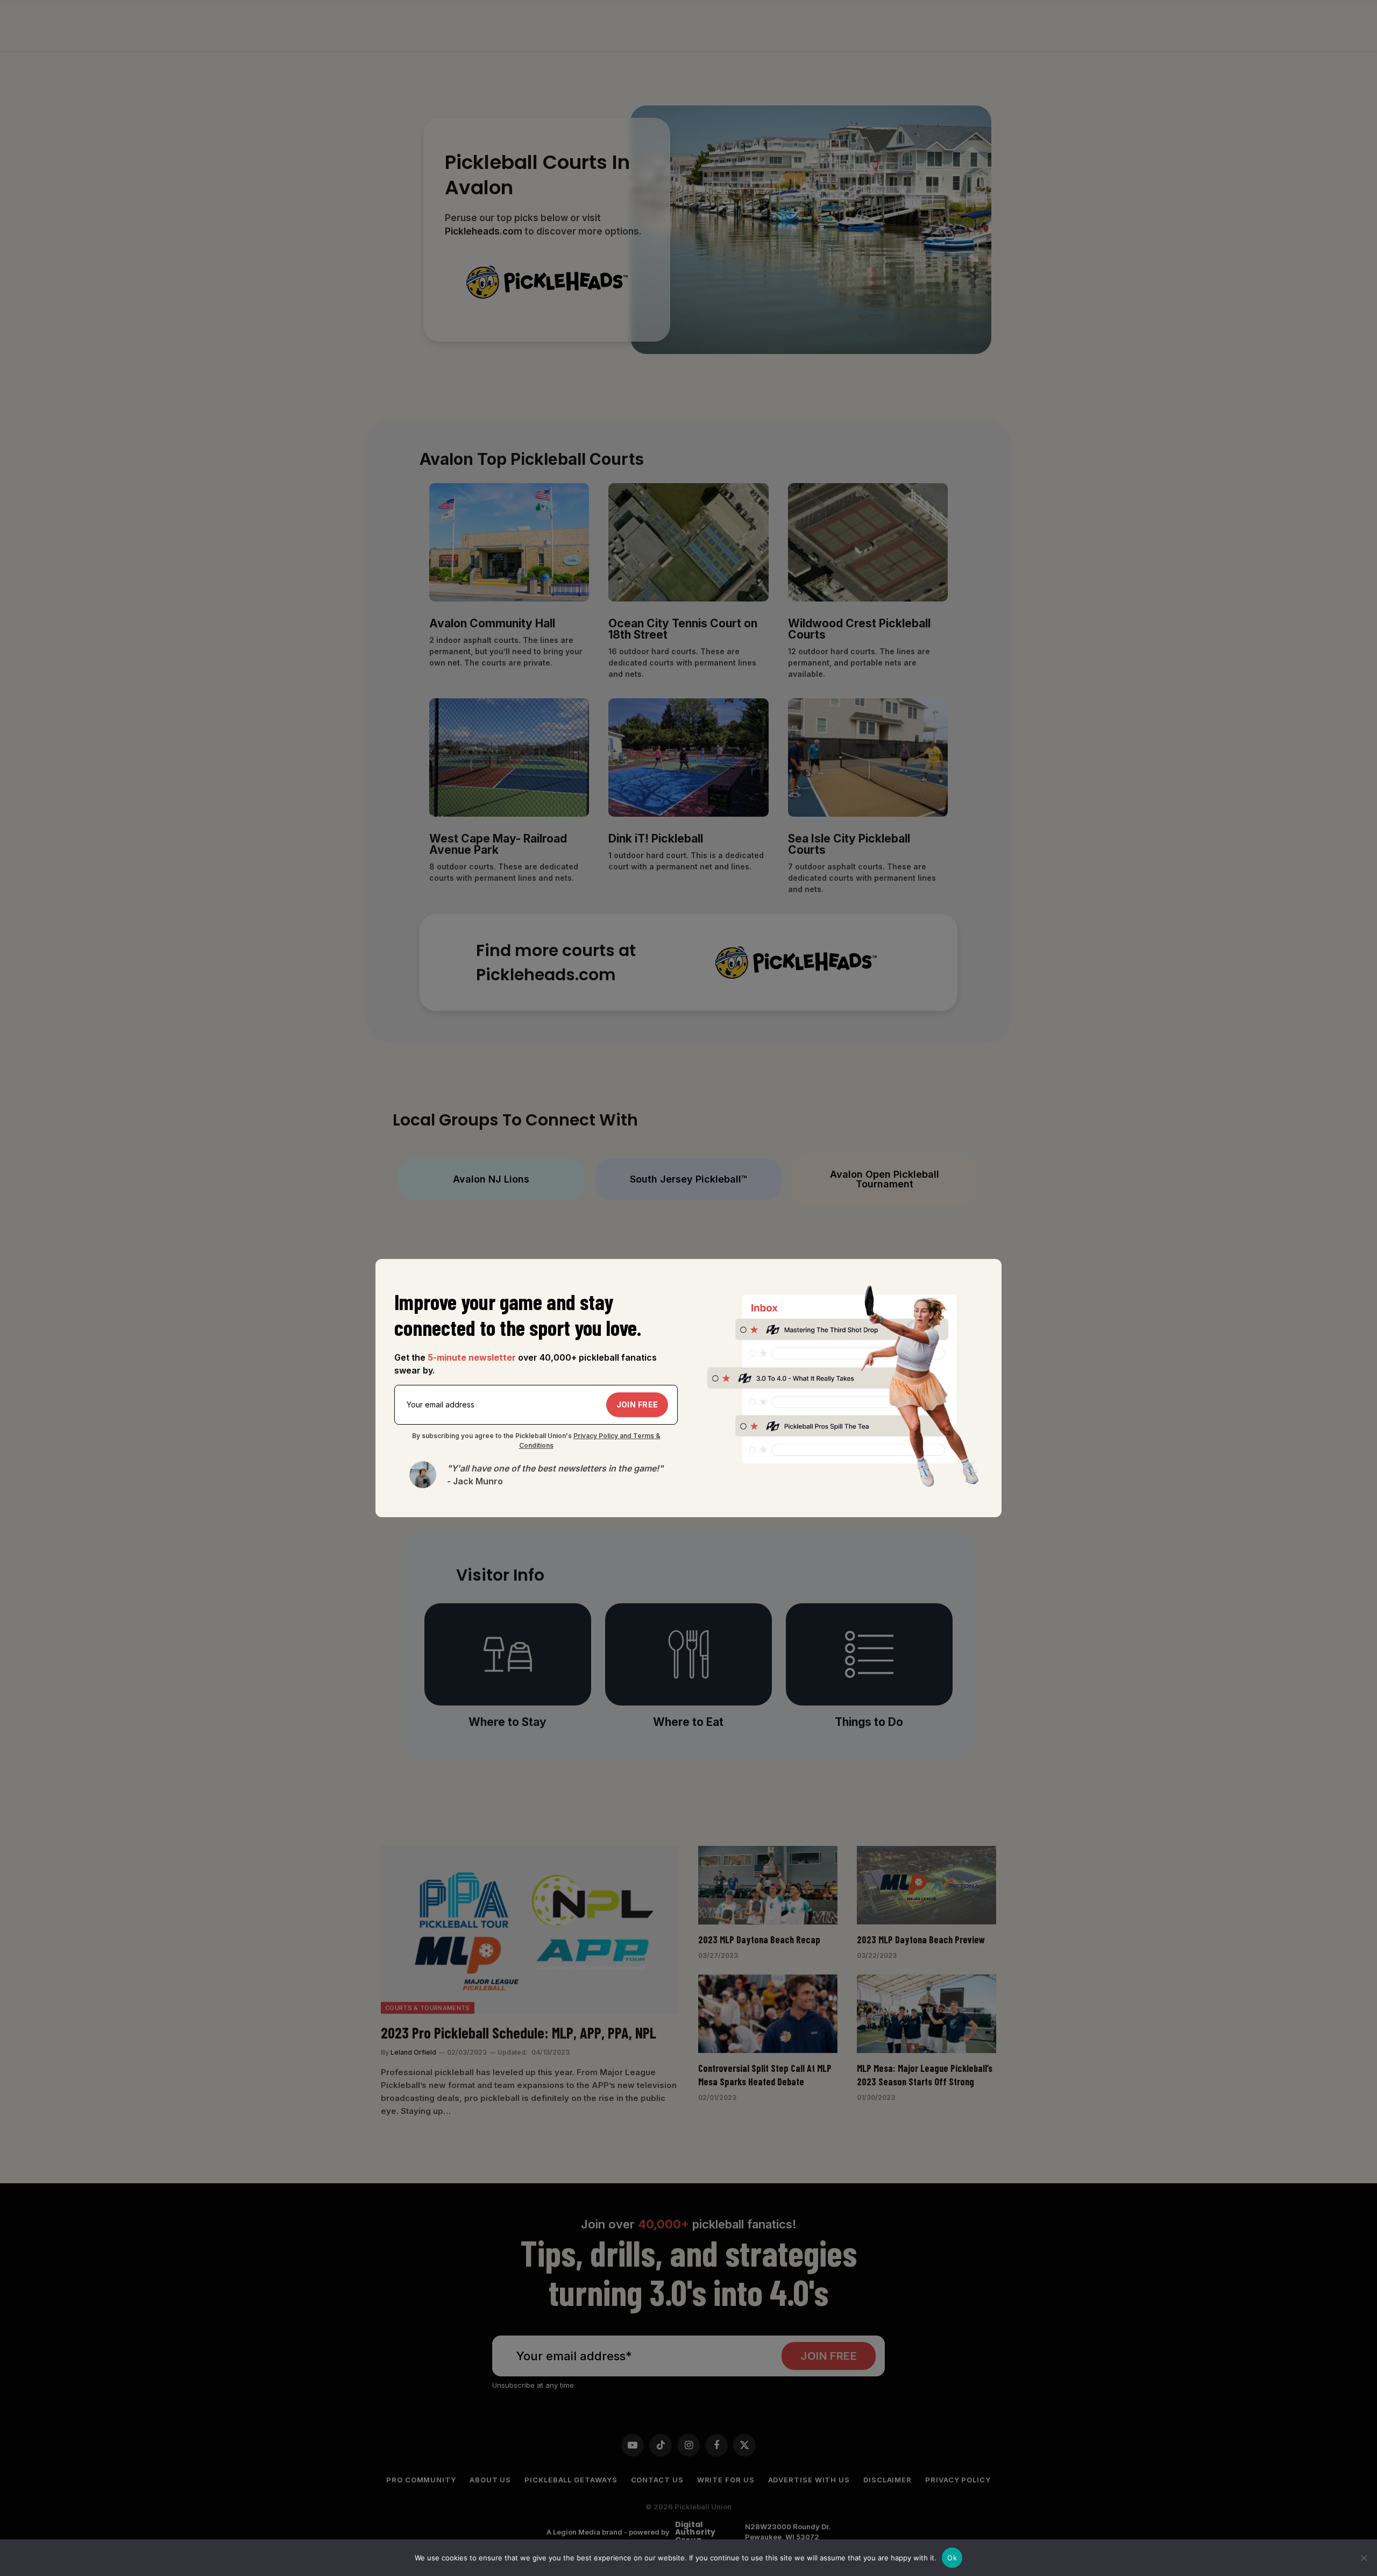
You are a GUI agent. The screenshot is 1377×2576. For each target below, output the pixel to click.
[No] (1364, 2558)
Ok (952, 2558)
